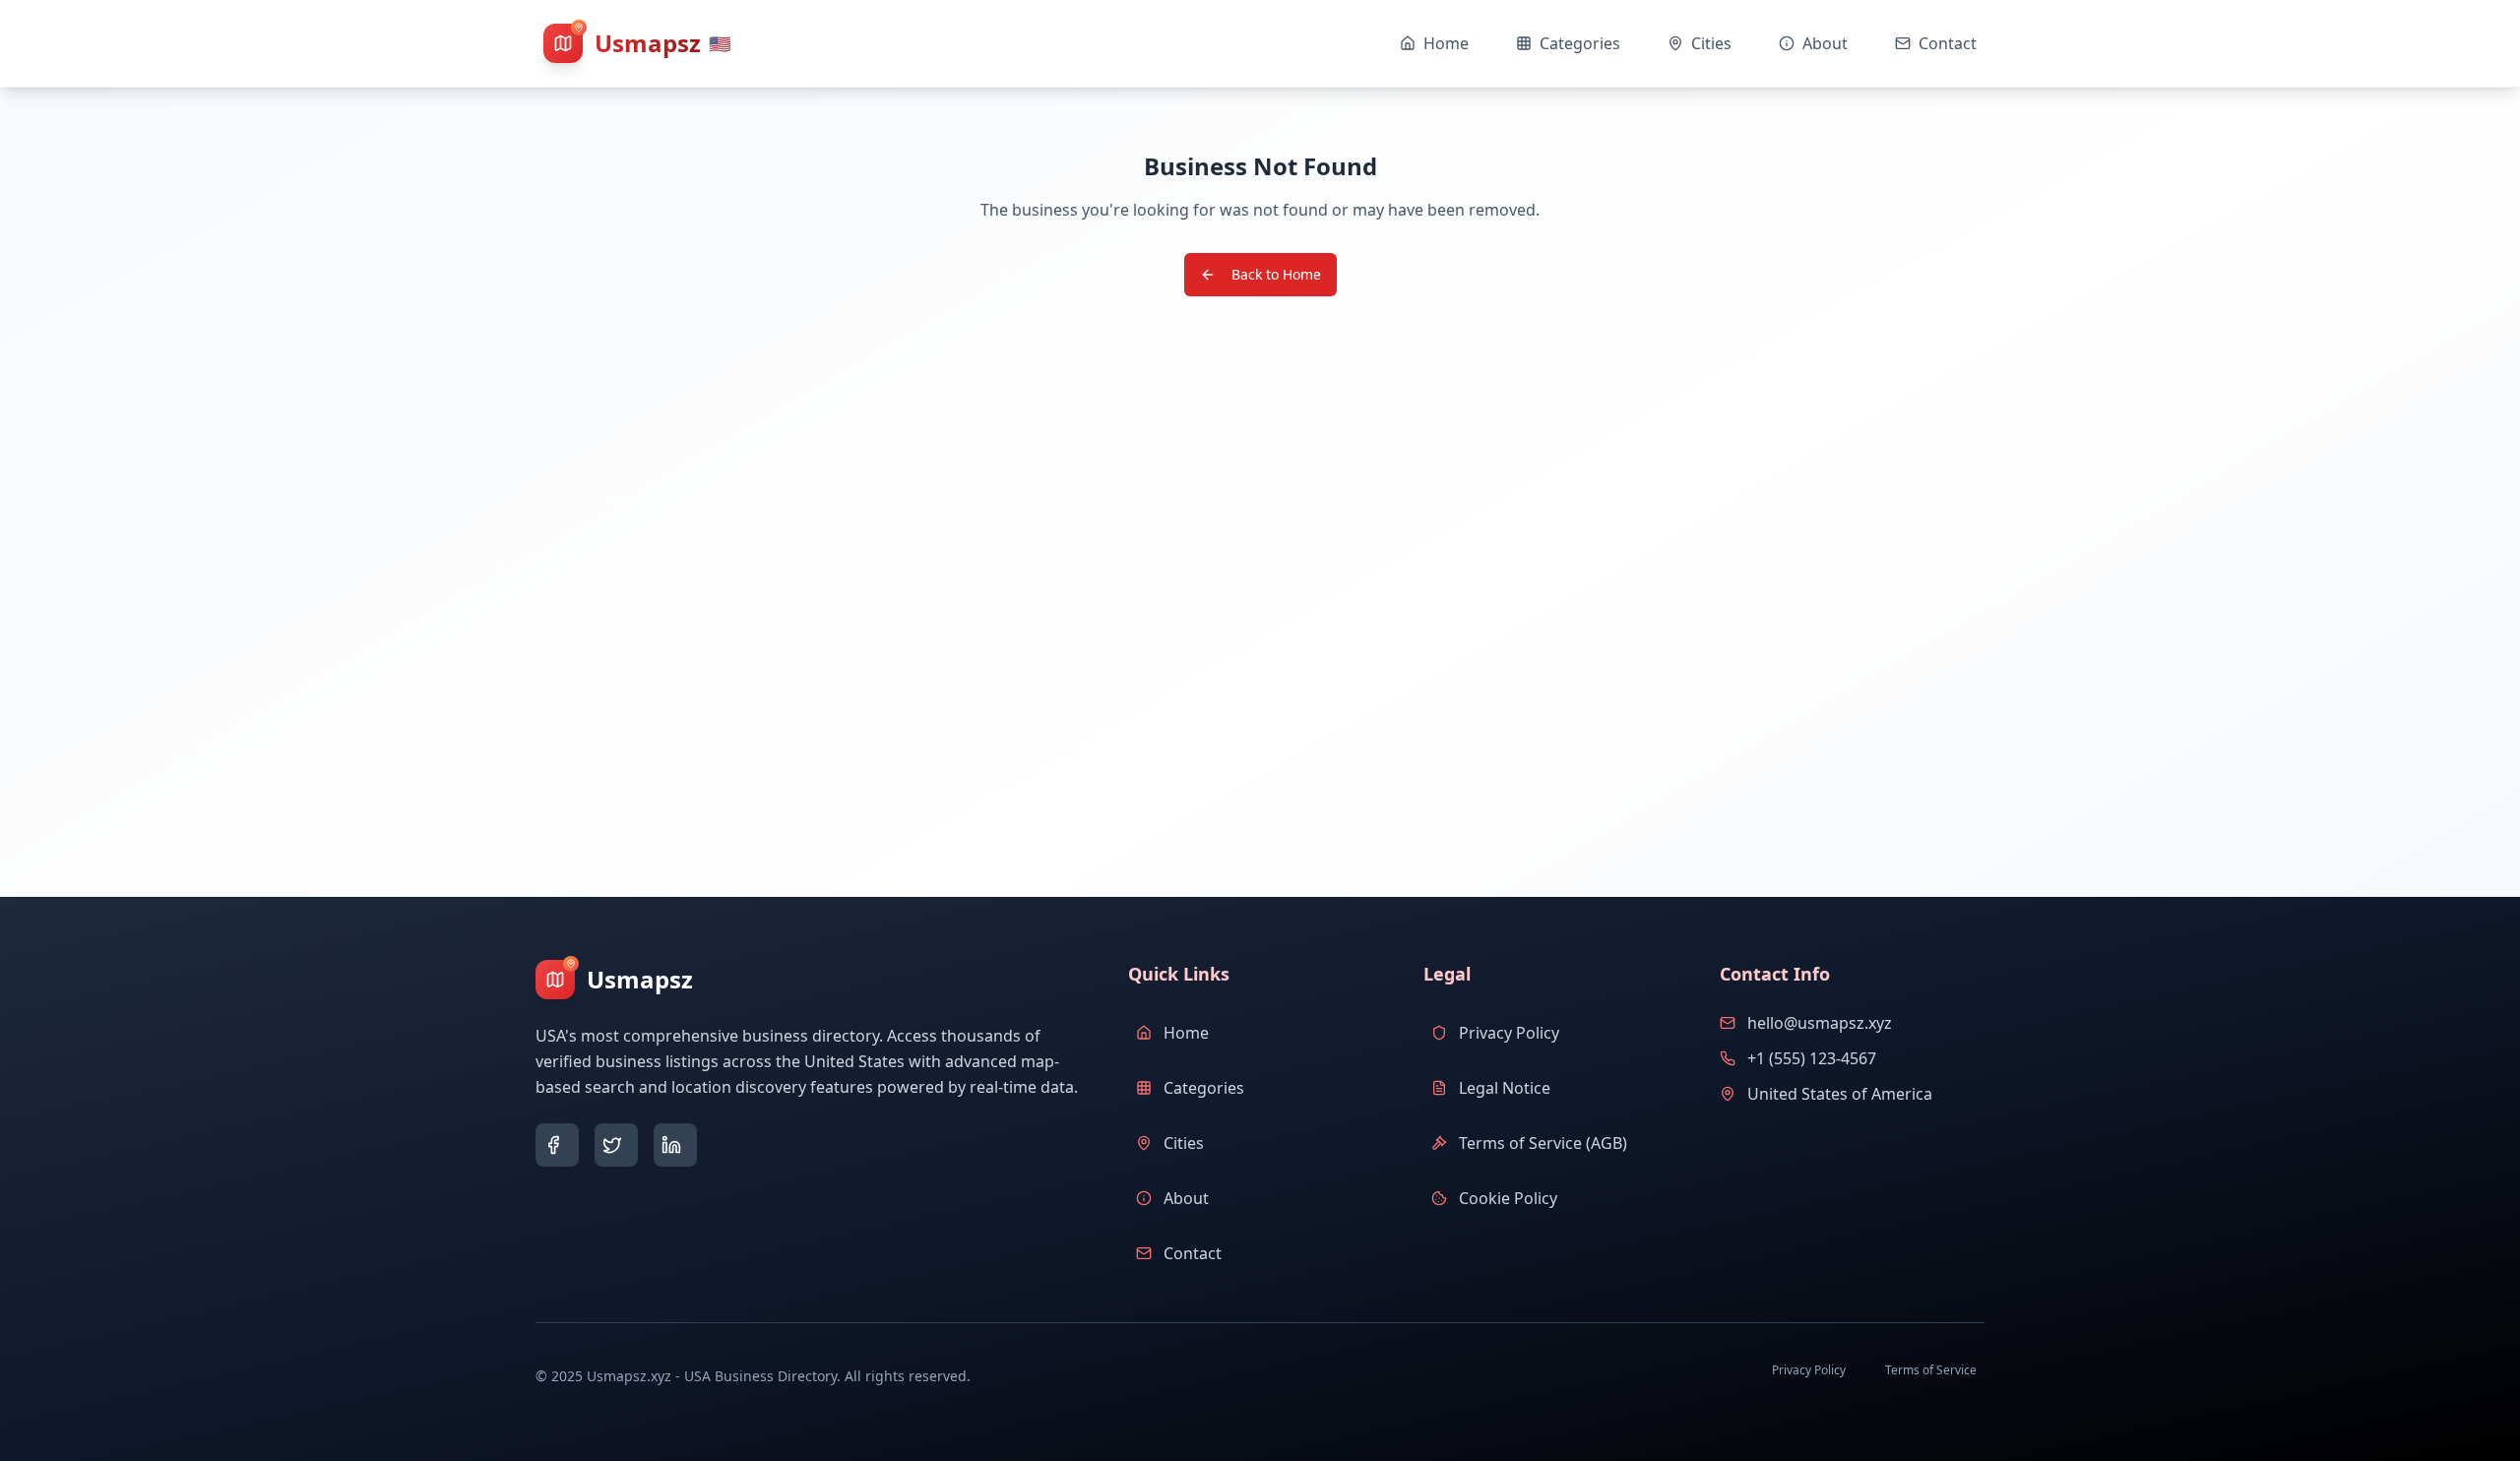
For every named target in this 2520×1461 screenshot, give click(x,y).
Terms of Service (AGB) (1543, 1143)
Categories (1204, 1088)
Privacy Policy (1509, 1033)
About (1186, 1198)
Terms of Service (1931, 1370)
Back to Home (1276, 274)
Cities (1184, 1143)
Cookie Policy (1508, 1198)
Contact (1193, 1253)
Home (1186, 1033)
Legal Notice (1505, 1088)
